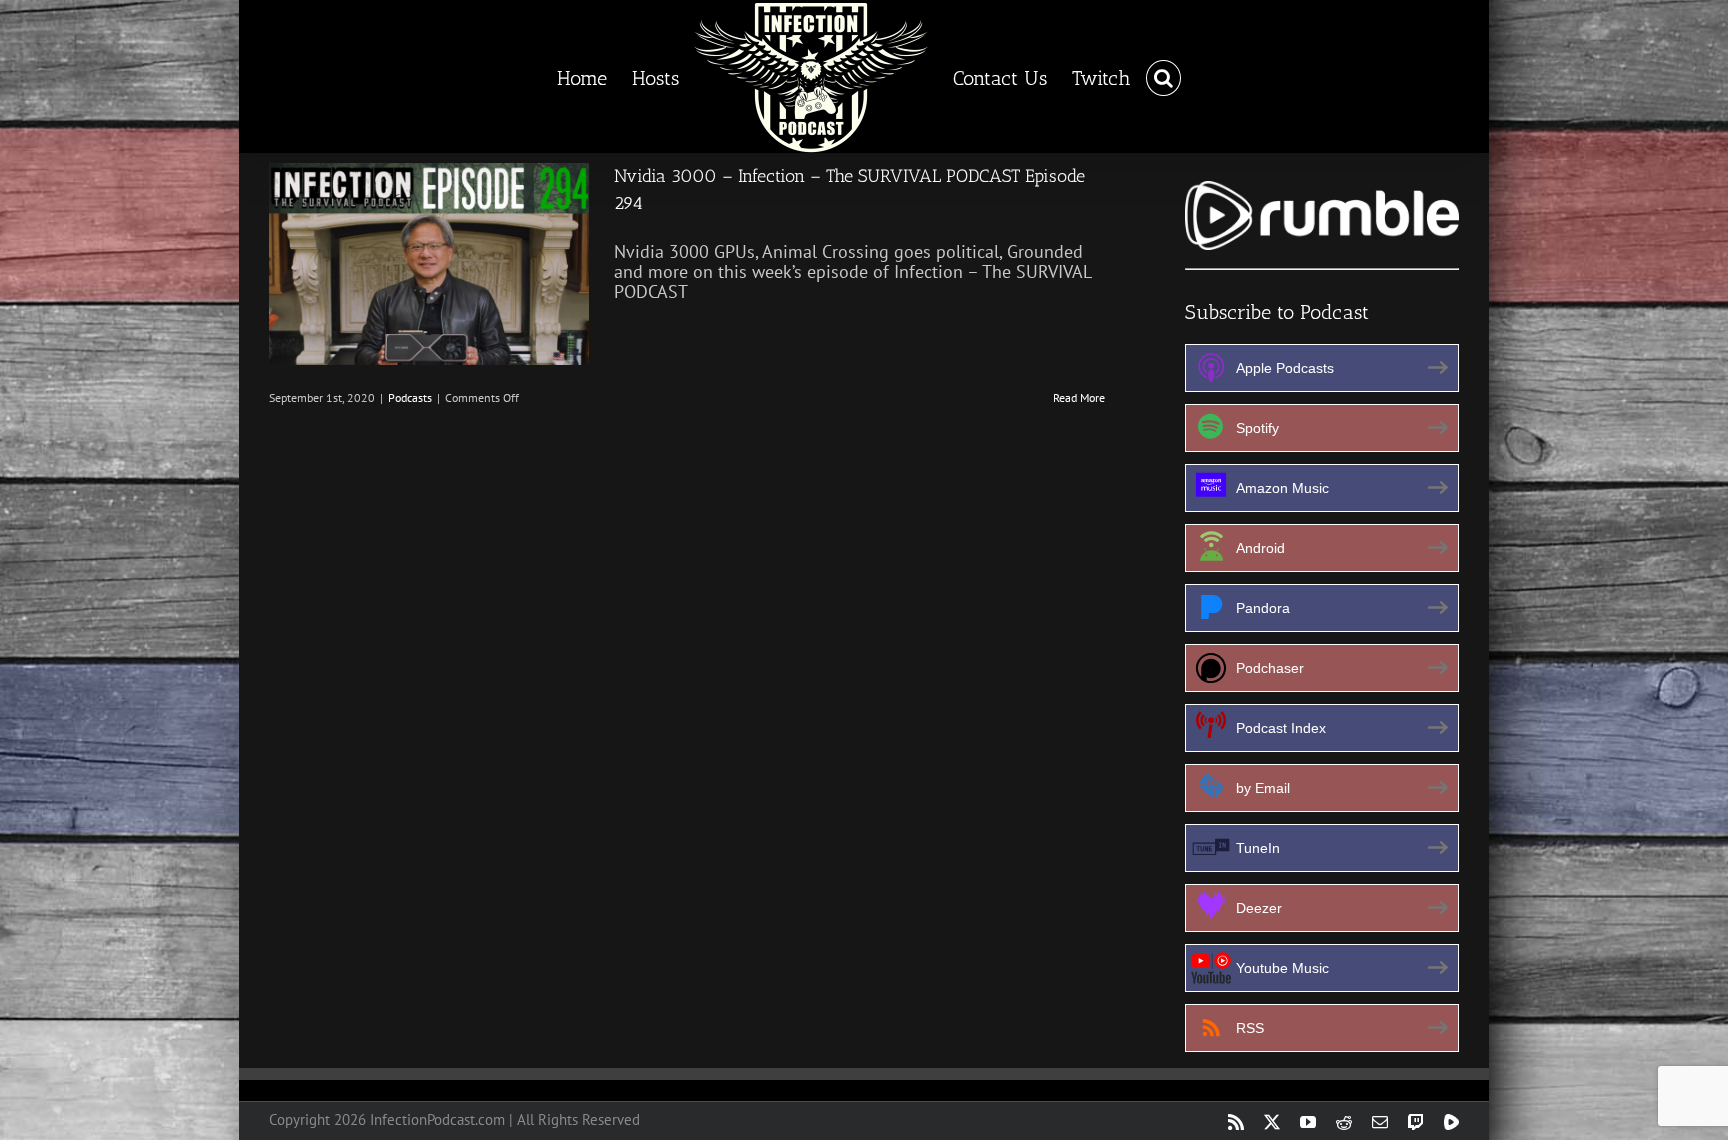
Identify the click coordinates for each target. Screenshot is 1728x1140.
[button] (1146, 77)
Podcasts (410, 397)
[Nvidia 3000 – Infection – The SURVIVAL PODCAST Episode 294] (429, 264)
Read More (1079, 397)
